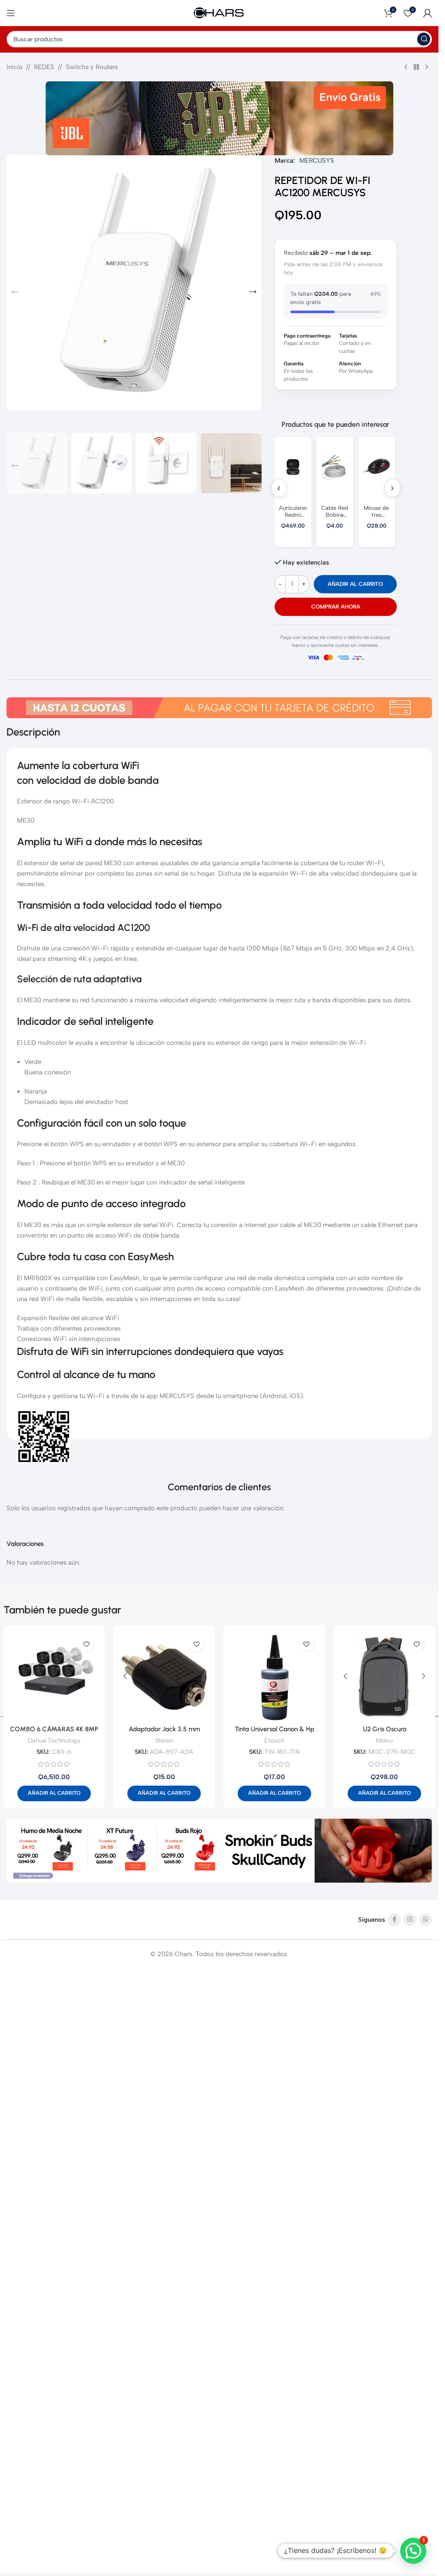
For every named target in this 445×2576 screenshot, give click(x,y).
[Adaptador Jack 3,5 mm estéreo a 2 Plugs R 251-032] (164, 1676)
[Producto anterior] (406, 67)
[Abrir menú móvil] (11, 13)
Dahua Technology (54, 1740)
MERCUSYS (317, 161)
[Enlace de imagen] (219, 1850)
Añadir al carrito (355, 584)
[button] (15, 292)
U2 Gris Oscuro (385, 1729)
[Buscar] (424, 39)
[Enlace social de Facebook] (394, 1920)
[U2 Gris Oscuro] (384, 1676)
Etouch (274, 1740)
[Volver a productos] (416, 67)
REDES (44, 67)
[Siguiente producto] (427, 67)
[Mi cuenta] (428, 13)
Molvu (384, 1740)
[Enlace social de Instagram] (410, 1920)
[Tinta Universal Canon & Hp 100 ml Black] (274, 1676)
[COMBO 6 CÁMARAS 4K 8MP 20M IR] (54, 1676)
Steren (164, 1740)
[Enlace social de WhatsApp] (425, 1920)
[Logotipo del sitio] (219, 13)
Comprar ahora (336, 607)
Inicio (15, 67)
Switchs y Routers (92, 67)
